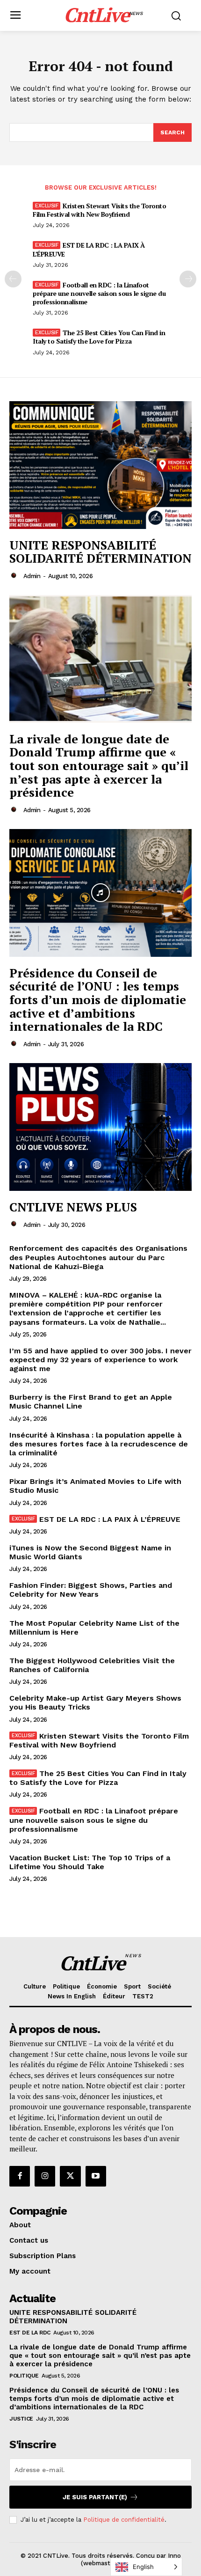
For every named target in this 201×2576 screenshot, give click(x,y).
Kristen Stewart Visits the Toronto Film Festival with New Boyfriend (99, 210)
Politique (24, 2376)
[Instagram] (45, 2176)
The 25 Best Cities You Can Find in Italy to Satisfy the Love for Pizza (99, 337)
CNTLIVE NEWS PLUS (73, 1207)
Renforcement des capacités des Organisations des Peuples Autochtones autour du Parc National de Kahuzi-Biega (98, 1257)
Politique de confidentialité (124, 2520)
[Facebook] (20, 2176)
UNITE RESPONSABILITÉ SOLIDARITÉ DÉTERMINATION (100, 552)
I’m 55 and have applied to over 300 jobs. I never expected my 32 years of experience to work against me (100, 1360)
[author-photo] (15, 576)
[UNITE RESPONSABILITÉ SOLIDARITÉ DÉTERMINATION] (100, 465)
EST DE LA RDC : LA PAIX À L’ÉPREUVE (89, 249)
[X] (70, 2176)
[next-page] (188, 279)
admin (32, 576)
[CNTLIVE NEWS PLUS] (100, 1127)
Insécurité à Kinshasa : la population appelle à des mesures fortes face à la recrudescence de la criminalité (99, 1444)
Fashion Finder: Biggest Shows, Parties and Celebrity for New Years (91, 1590)
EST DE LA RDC (30, 2333)
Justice (21, 2419)
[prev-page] (13, 279)
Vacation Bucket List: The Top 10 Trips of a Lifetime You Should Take (90, 1862)
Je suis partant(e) (95, 2497)
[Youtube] (96, 2176)
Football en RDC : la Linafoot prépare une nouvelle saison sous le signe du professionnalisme (99, 293)
